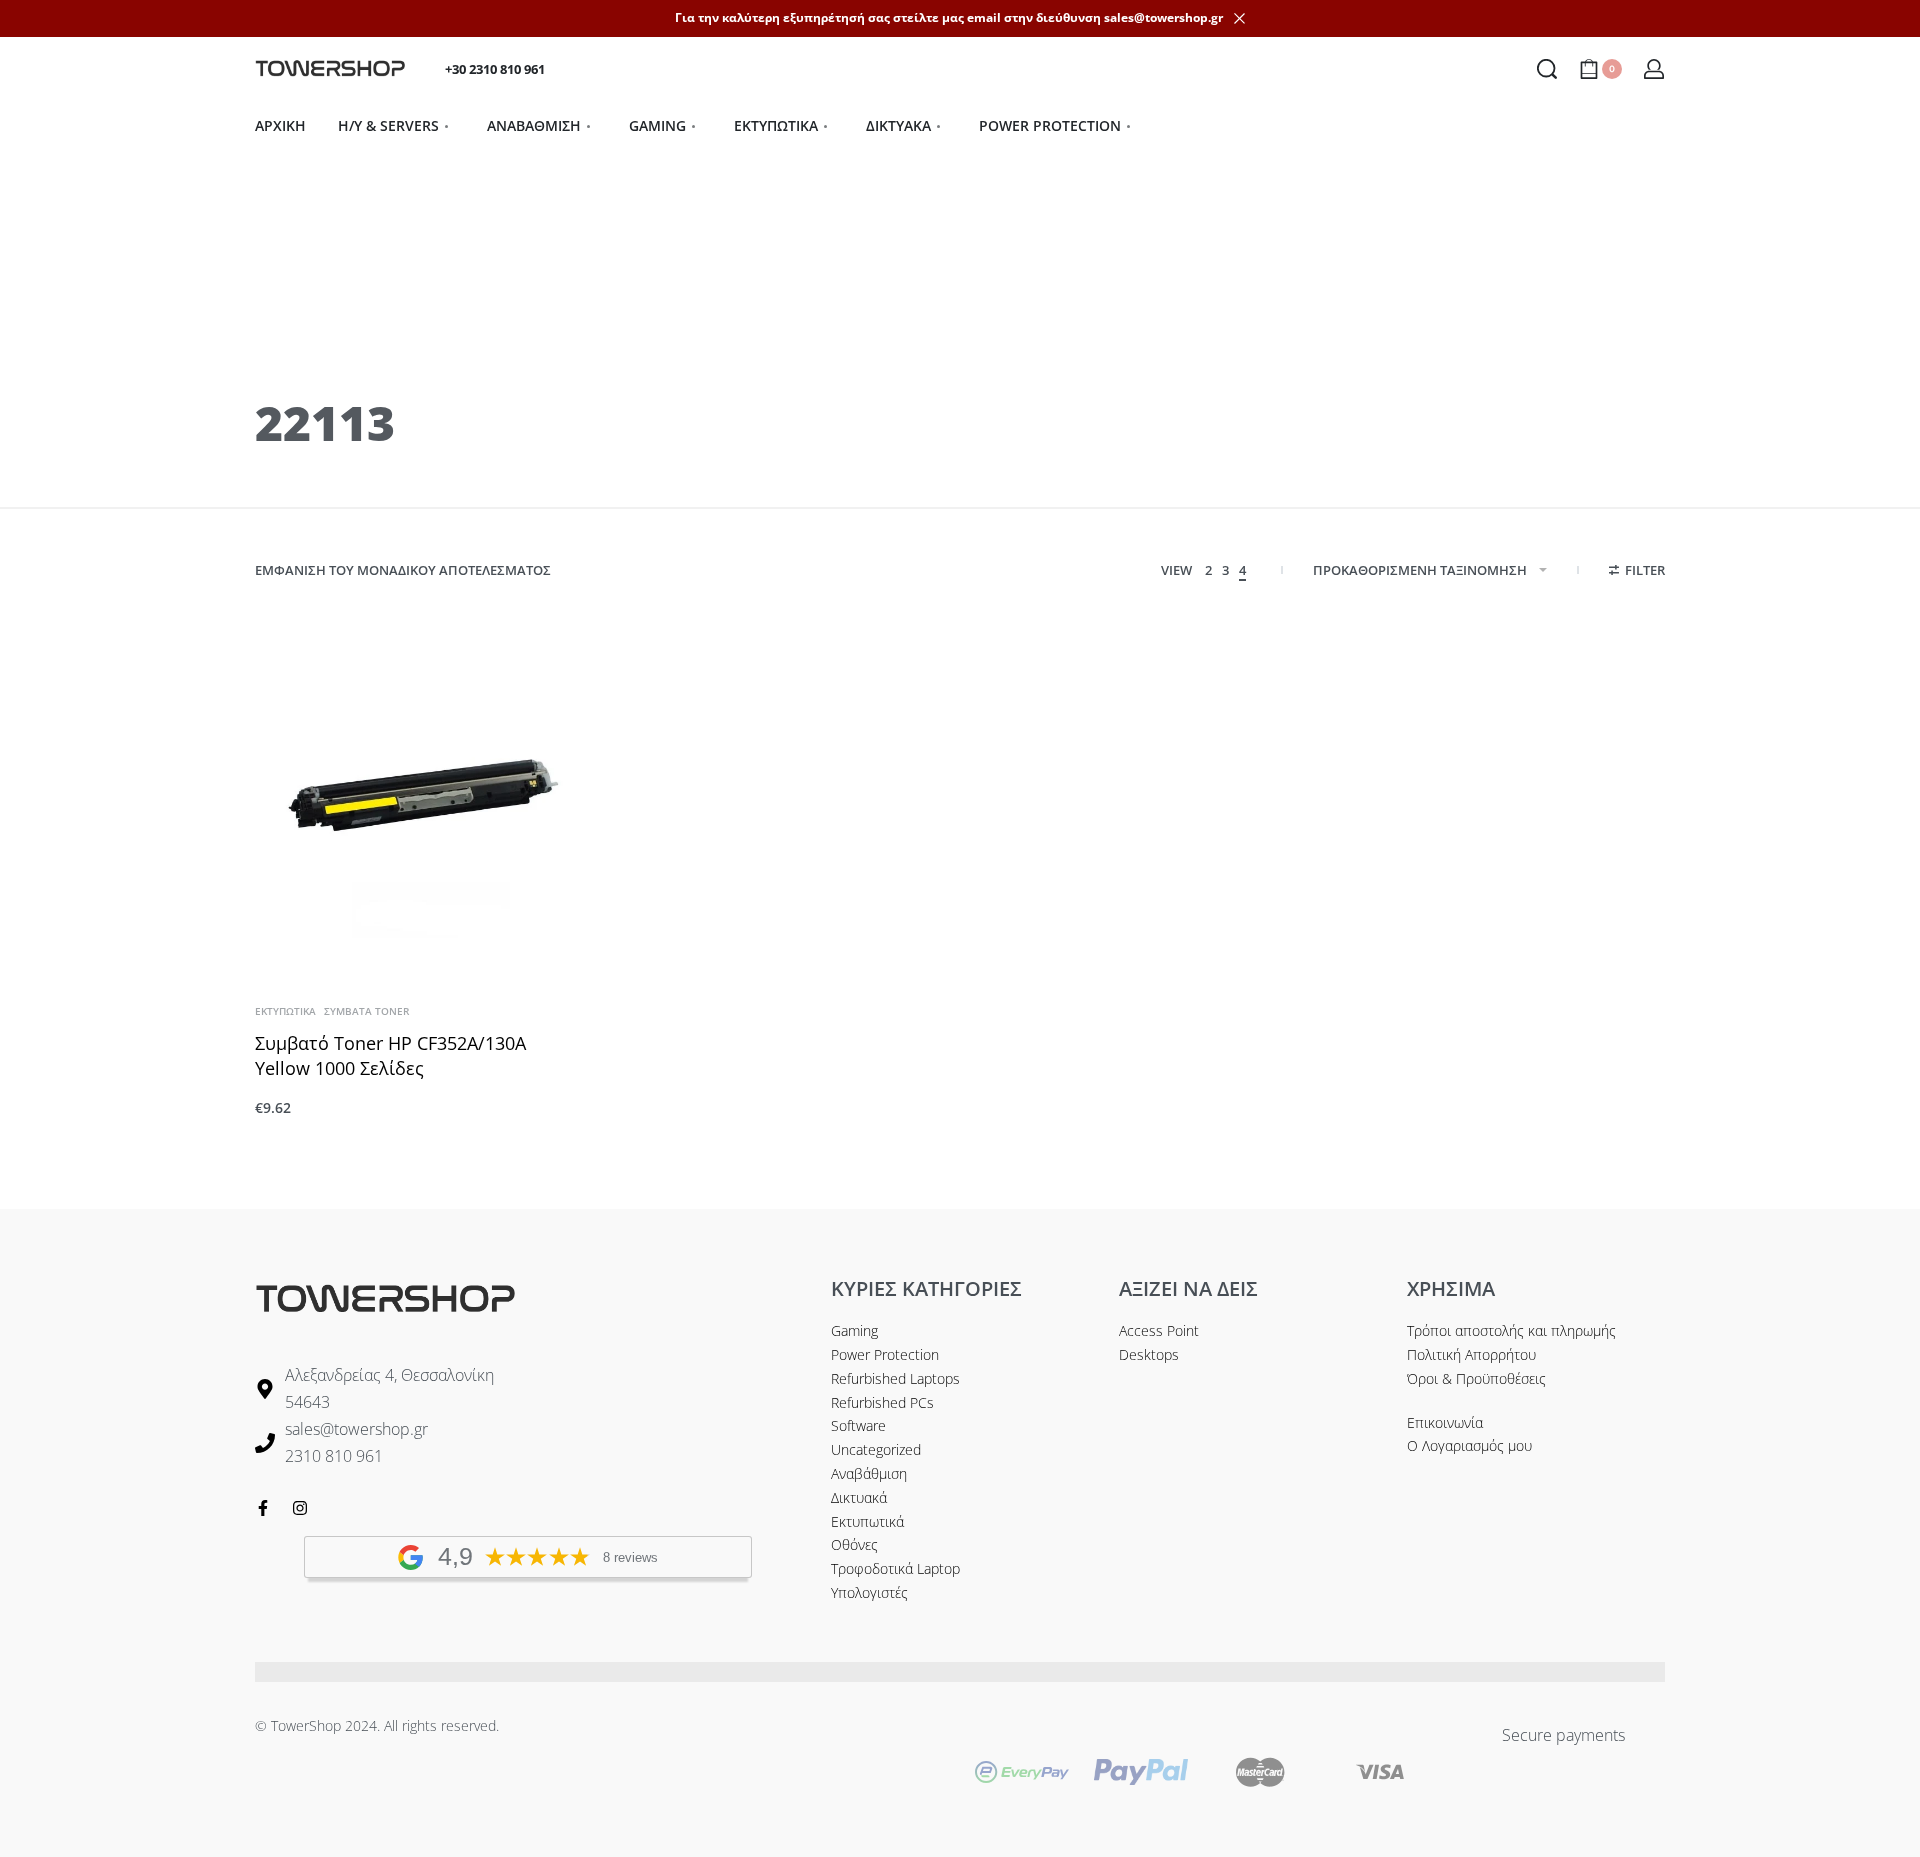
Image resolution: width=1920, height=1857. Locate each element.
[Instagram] (300, 1508)
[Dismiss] (1239, 18)
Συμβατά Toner (366, 1011)
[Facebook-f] (263, 1508)
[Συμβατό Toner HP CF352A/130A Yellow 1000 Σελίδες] (420, 801)
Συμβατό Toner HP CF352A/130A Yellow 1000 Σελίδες (390, 1055)
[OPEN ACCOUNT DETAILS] (1654, 69)
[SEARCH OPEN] (1547, 69)
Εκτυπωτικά (285, 1011)
